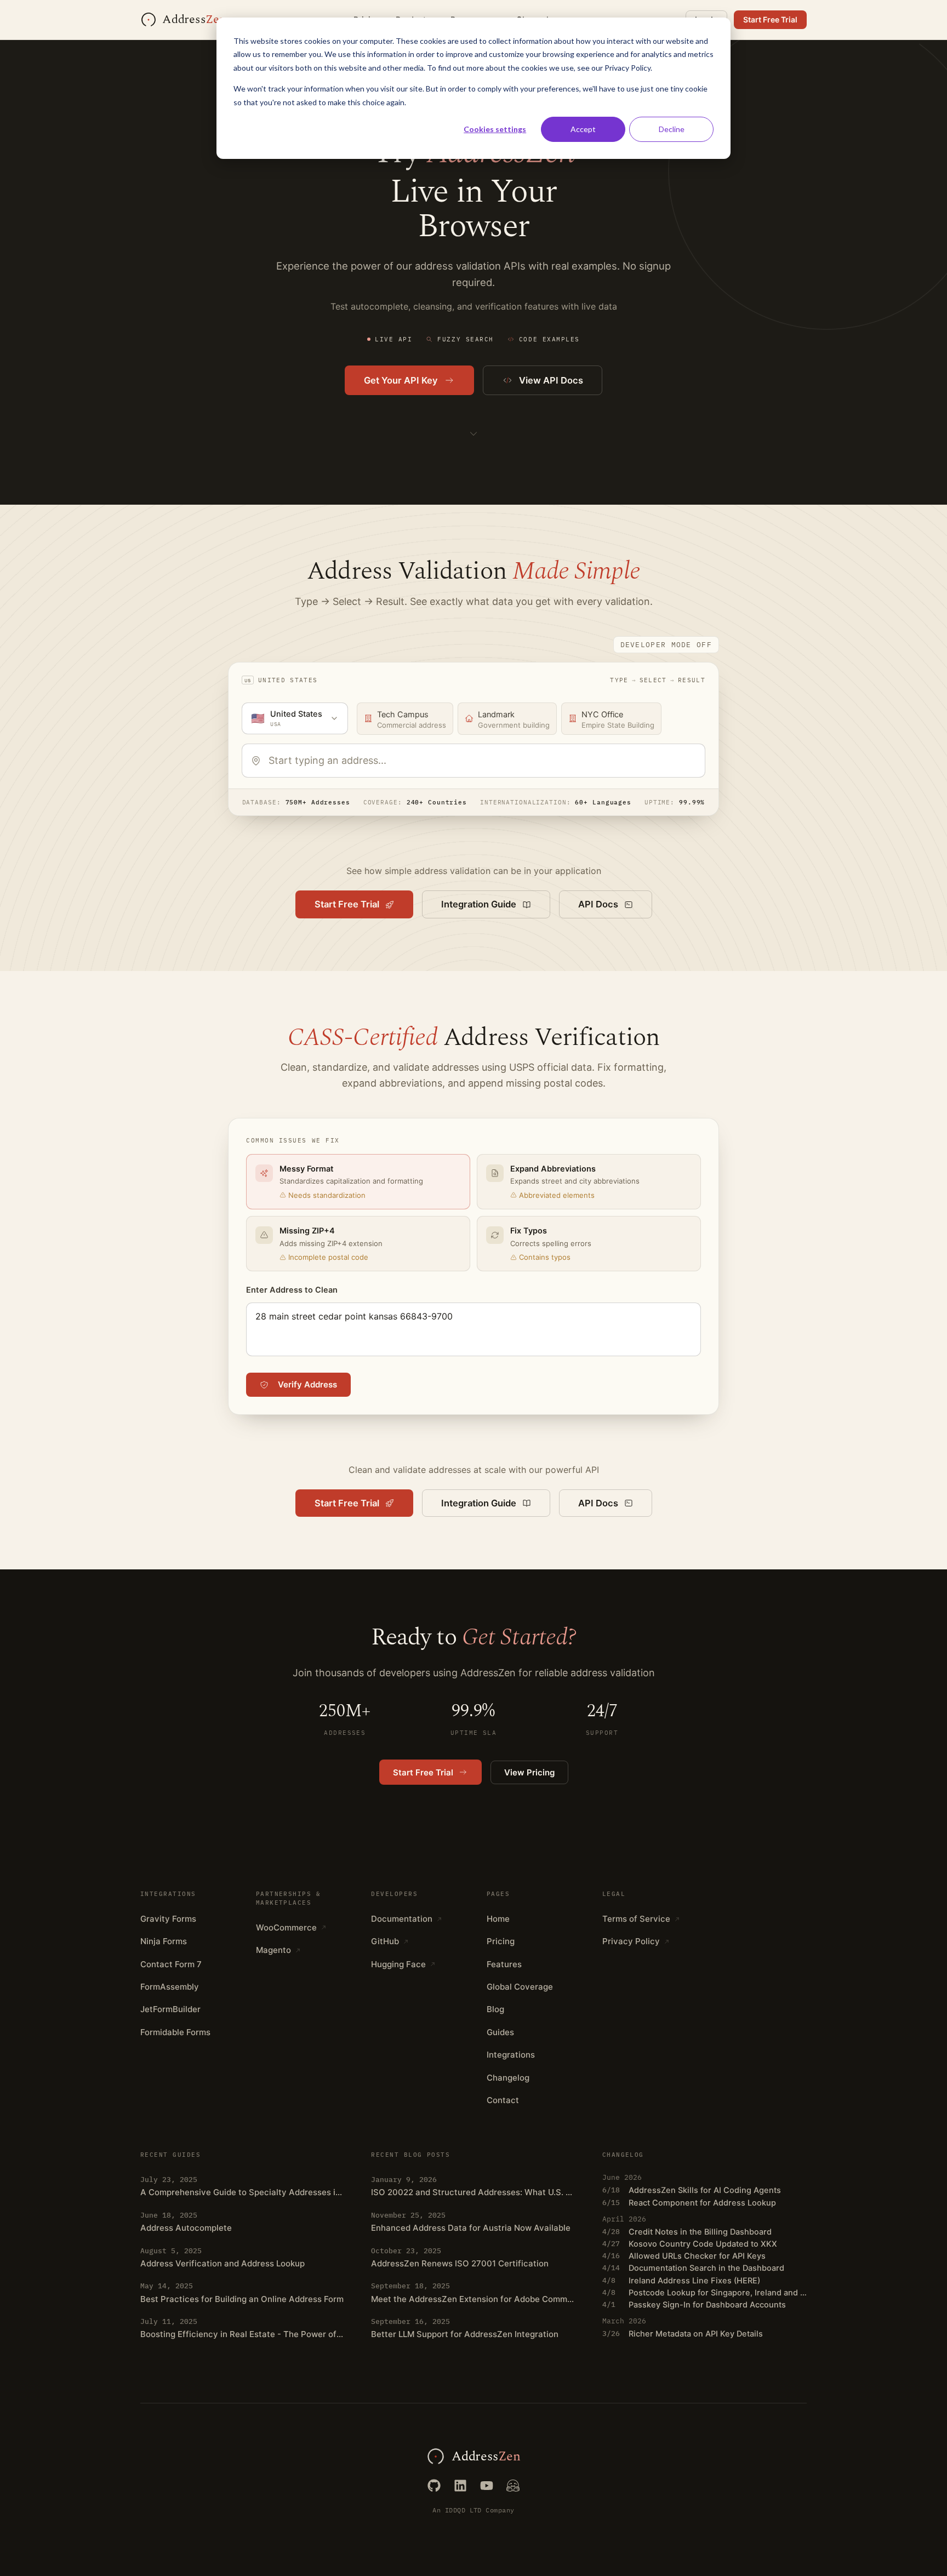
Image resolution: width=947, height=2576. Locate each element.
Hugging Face (398, 1964)
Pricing (501, 1941)
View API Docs (551, 380)
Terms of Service (636, 1919)
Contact (503, 2100)
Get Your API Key (401, 380)
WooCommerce (286, 1927)
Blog (495, 2009)
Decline (672, 129)
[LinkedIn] (460, 2486)
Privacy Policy (631, 1941)
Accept (583, 129)
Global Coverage (520, 1987)
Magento (273, 1950)
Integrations (511, 2055)
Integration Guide (479, 904)
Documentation (402, 1919)
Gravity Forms (168, 1919)
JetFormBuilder (170, 2009)
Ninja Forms (164, 1941)
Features (504, 1964)
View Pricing (529, 1772)
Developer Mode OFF (666, 645)
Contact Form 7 (171, 1964)
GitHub (385, 1941)
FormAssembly (170, 1987)
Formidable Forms (175, 2032)
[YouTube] (487, 2486)
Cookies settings (495, 129)
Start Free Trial (770, 19)
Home (498, 1919)
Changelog (508, 2078)
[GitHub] (434, 2486)
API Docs (598, 904)
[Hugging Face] (513, 2486)
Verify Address (307, 1384)
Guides (500, 2032)
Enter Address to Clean (292, 1290)
